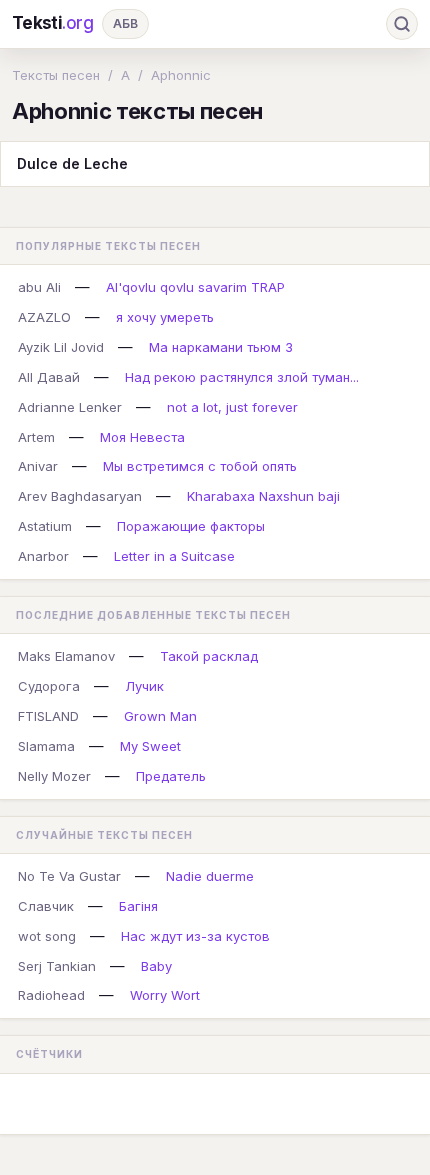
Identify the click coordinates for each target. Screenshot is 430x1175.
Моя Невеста (142, 437)
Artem (36, 437)
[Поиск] (402, 24)
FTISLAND (48, 716)
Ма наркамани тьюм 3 (221, 347)
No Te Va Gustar (69, 876)
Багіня (138, 906)
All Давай (49, 377)
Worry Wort (165, 995)
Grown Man (160, 716)
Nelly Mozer (54, 776)
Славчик (46, 906)
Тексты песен (56, 75)
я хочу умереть (165, 317)
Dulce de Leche (72, 163)
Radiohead (51, 995)
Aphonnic (181, 75)
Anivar (38, 466)
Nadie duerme (210, 876)
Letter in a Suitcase (174, 556)
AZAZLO (44, 317)
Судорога (49, 686)
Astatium (45, 526)
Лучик (144, 686)
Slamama (46, 746)
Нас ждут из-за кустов (195, 936)
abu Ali (39, 287)
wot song (47, 936)
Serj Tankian (57, 966)
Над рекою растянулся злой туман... (242, 377)
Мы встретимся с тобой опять (200, 466)
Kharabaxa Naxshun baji (263, 496)
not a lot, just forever (232, 407)
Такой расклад (209, 656)
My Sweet (150, 746)
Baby (156, 966)
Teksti (53, 23)
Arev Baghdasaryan (80, 496)
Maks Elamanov (66, 656)
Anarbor (43, 556)
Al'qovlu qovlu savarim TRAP (195, 287)
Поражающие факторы (191, 526)
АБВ (125, 23)
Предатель (171, 776)
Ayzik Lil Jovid (61, 347)
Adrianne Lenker (70, 407)
